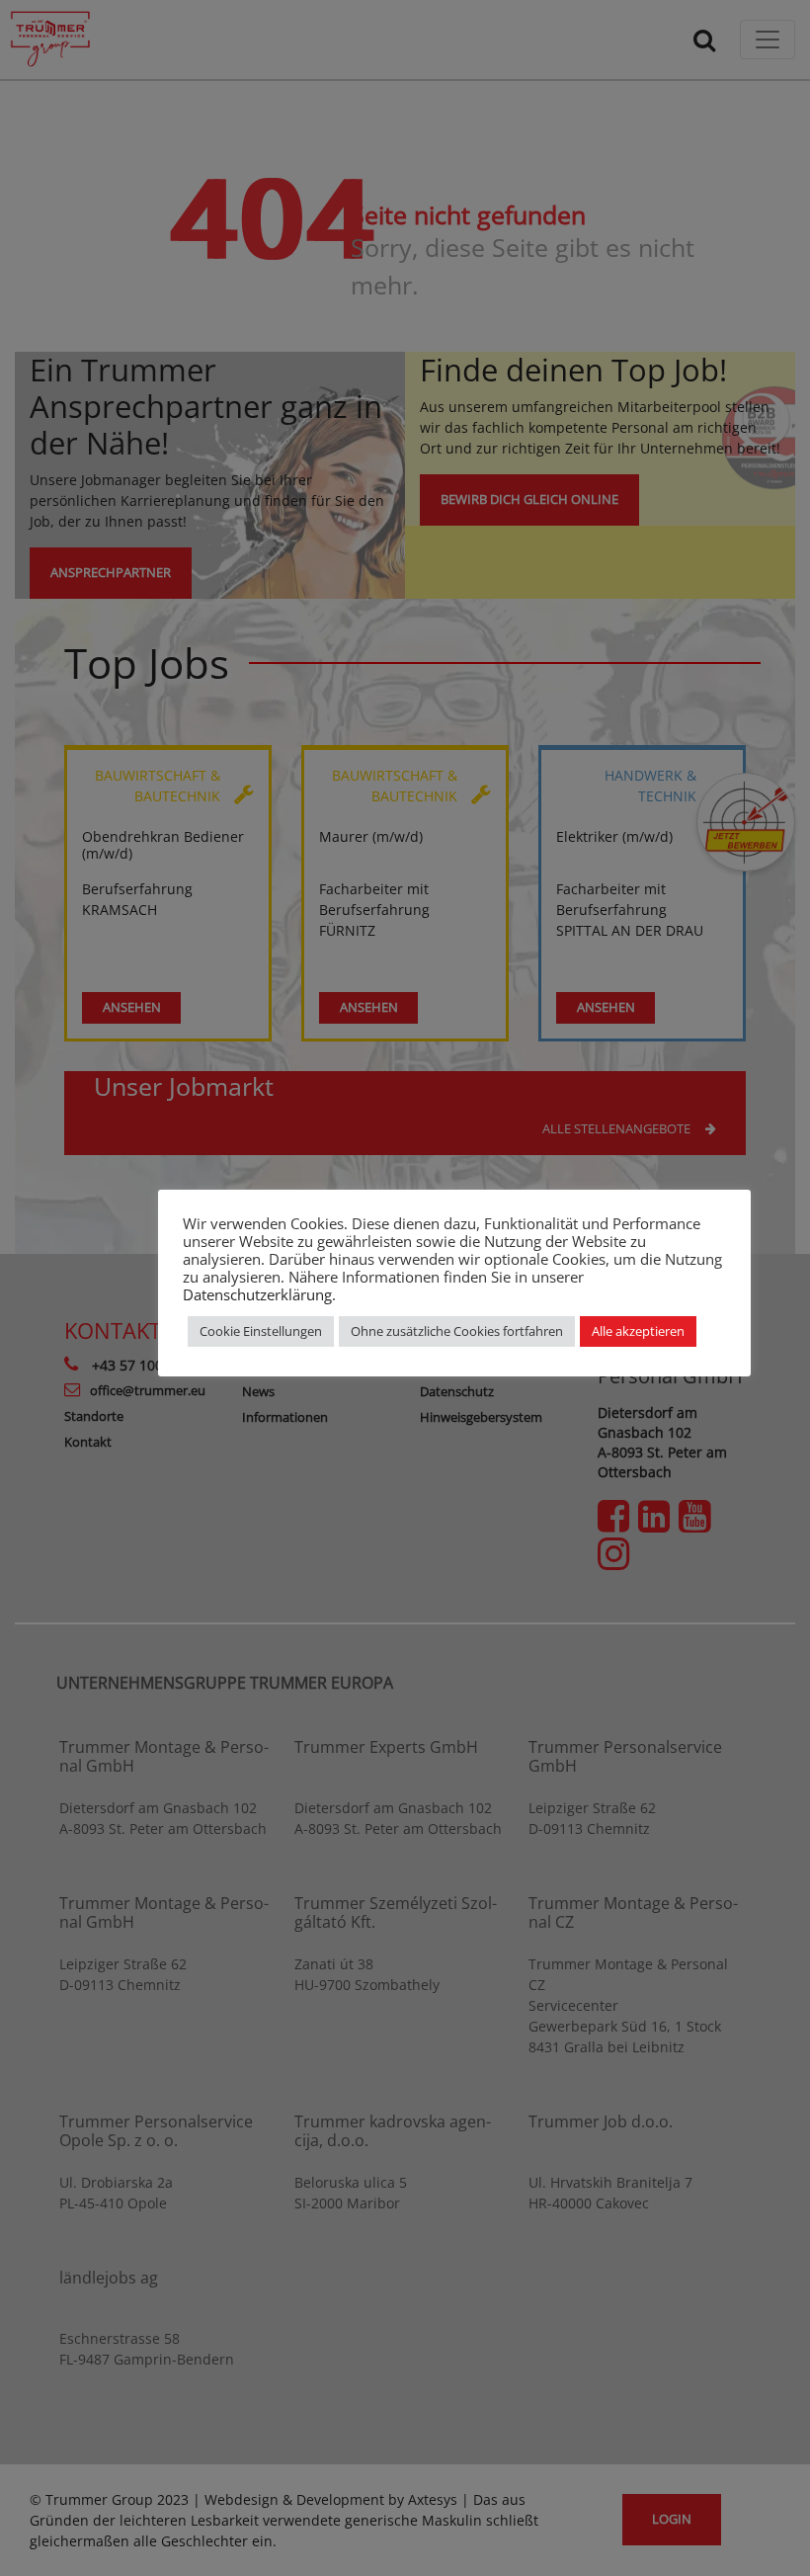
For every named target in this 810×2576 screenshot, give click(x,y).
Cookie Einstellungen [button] (261, 1331)
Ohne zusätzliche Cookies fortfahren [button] (457, 1331)
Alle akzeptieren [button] (638, 1331)
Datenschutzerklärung (257, 1294)
